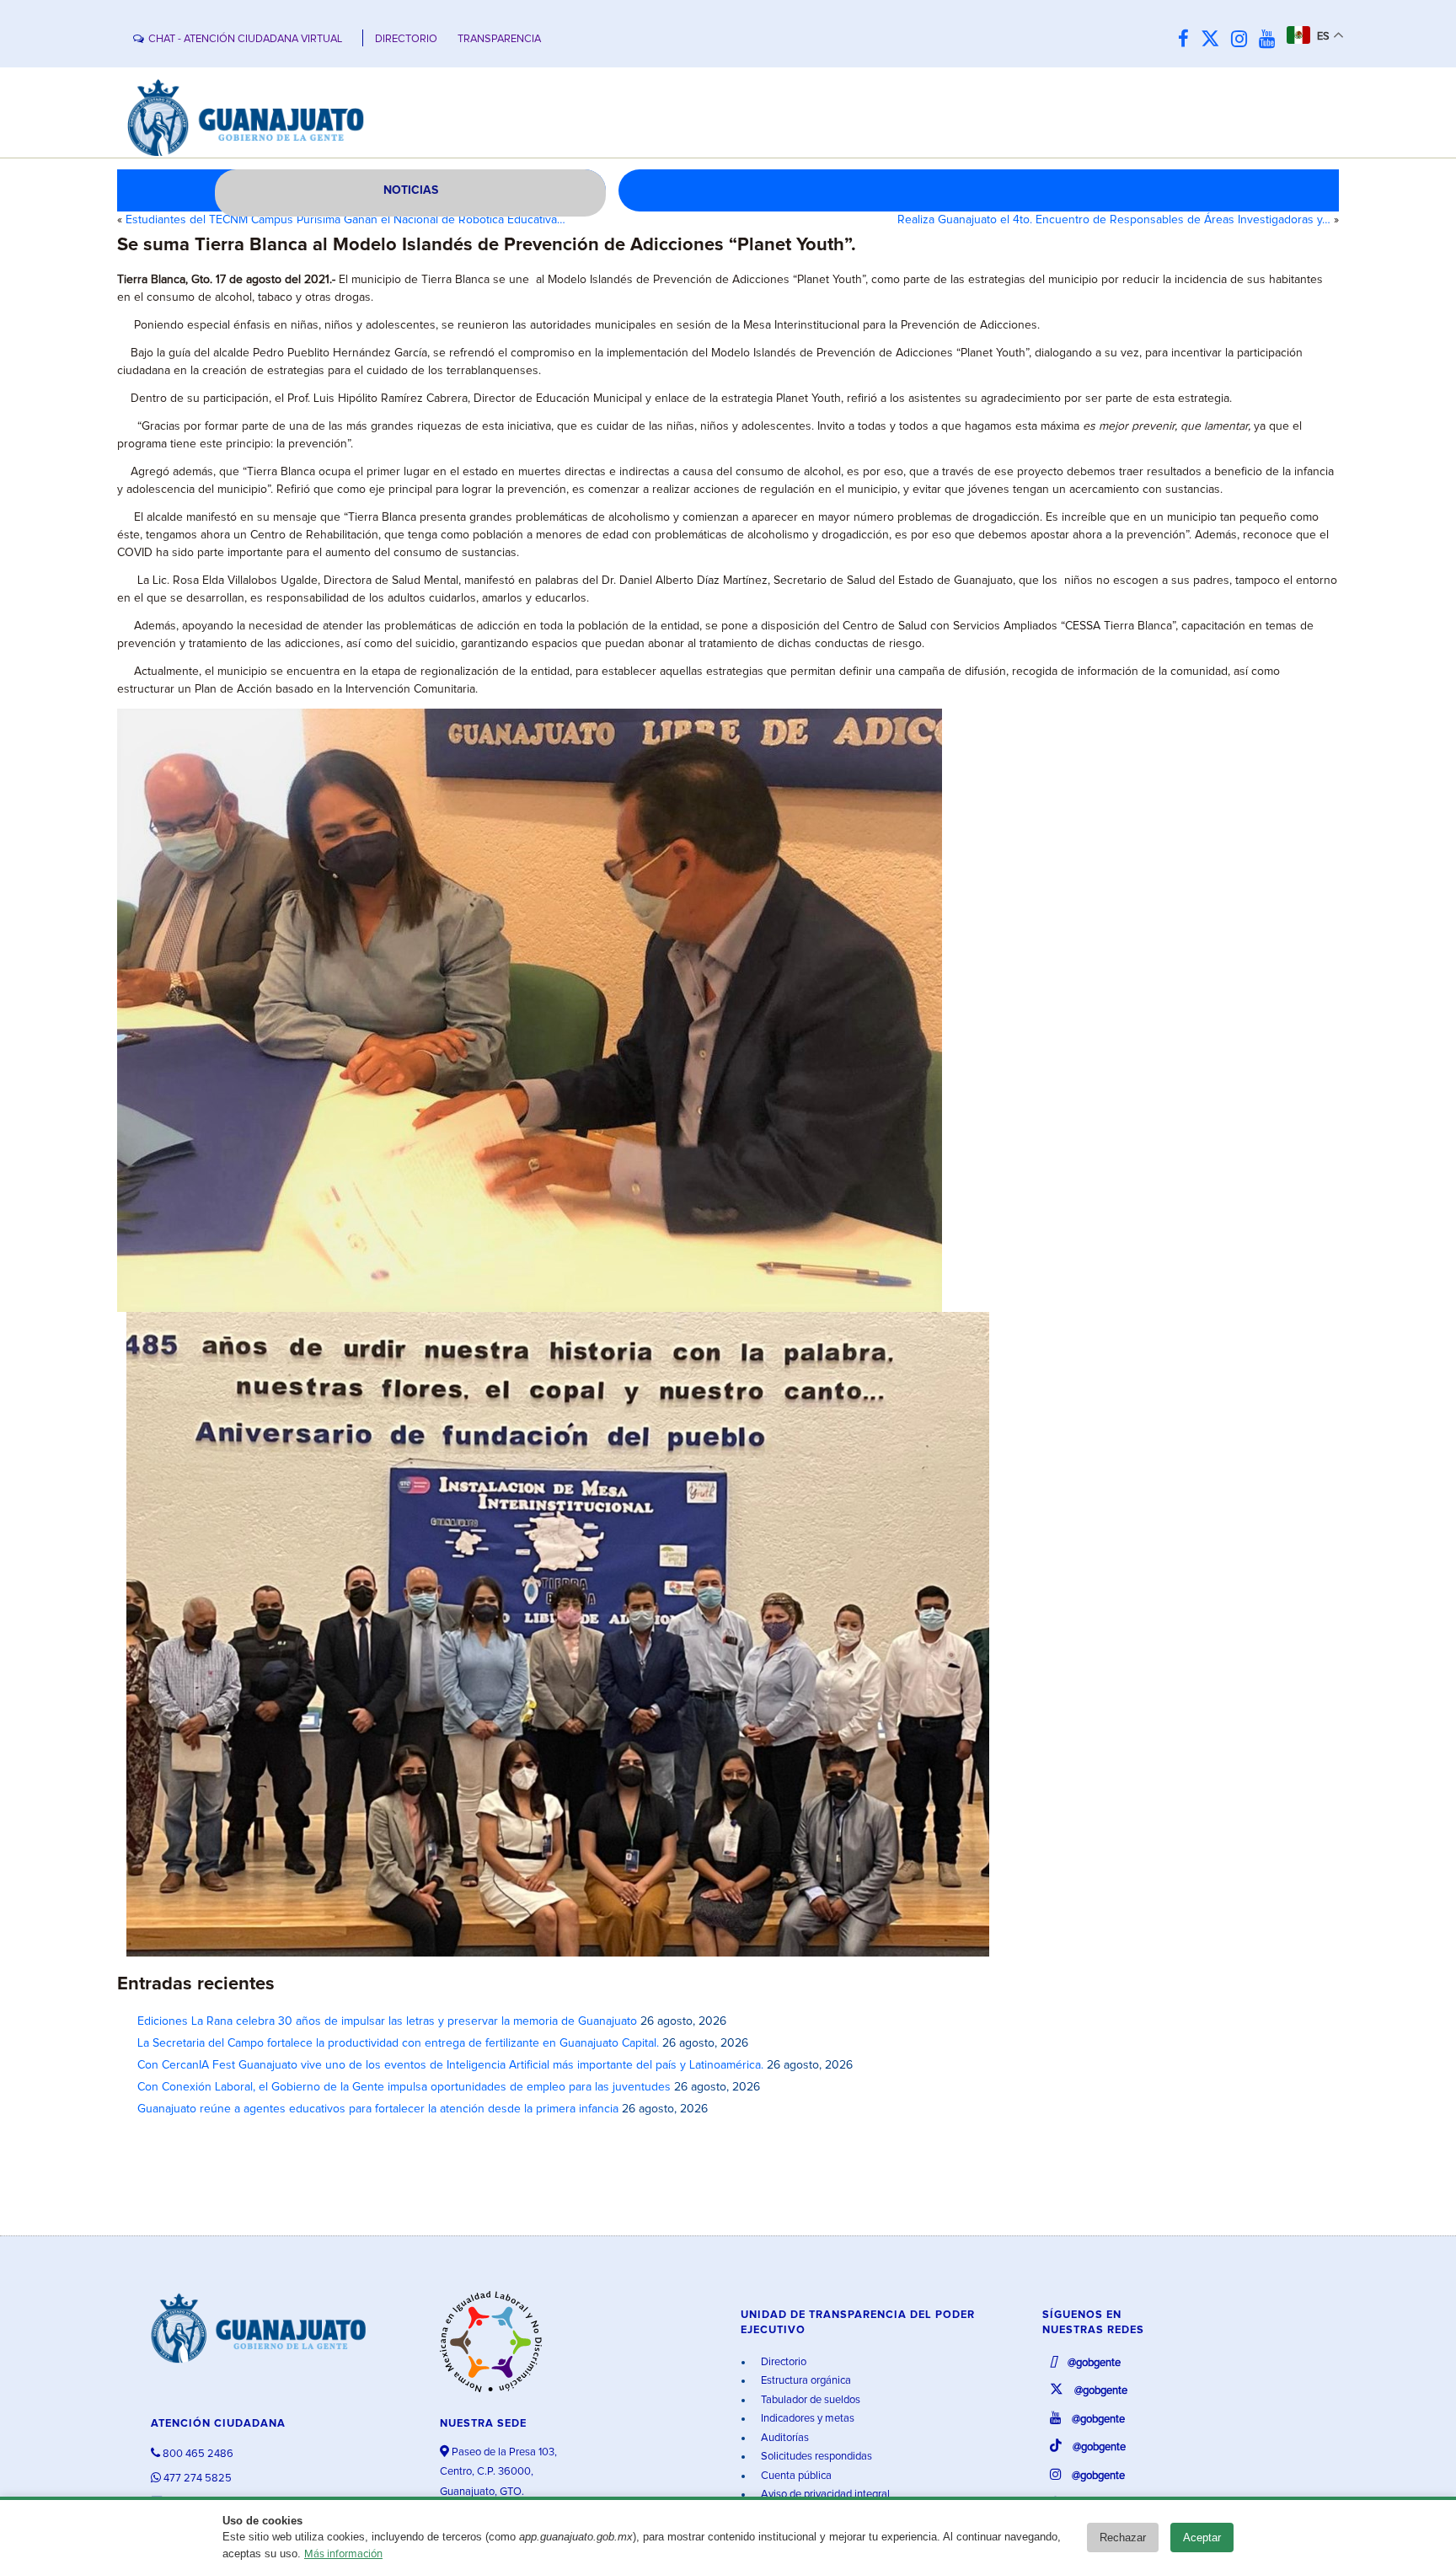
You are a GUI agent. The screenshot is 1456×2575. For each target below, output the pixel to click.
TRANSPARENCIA (499, 39)
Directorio (782, 2362)
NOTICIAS (411, 190)
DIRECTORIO (406, 39)
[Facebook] (1188, 40)
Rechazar (1123, 2538)
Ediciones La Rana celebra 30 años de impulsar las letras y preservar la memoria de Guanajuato (387, 2021)
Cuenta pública (795, 2476)
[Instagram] (1243, 40)
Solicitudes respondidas (815, 2457)
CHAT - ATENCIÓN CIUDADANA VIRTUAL (245, 39)
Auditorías (784, 2438)
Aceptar (1202, 2538)
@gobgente (1093, 2363)
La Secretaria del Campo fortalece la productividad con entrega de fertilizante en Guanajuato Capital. (398, 2043)
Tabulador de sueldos (809, 2400)
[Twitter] (1214, 40)
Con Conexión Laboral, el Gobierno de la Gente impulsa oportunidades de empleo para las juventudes (404, 2087)
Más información (343, 2554)
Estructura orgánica (805, 2381)
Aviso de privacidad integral (824, 2495)
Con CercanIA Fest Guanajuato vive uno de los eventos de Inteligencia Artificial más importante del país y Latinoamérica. (450, 2065)
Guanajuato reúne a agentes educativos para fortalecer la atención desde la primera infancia (378, 2109)
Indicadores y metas (806, 2419)
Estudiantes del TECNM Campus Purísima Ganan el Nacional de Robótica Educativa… (345, 220)
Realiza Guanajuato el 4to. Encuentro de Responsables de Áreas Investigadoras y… (1114, 220)
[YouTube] (1271, 40)
